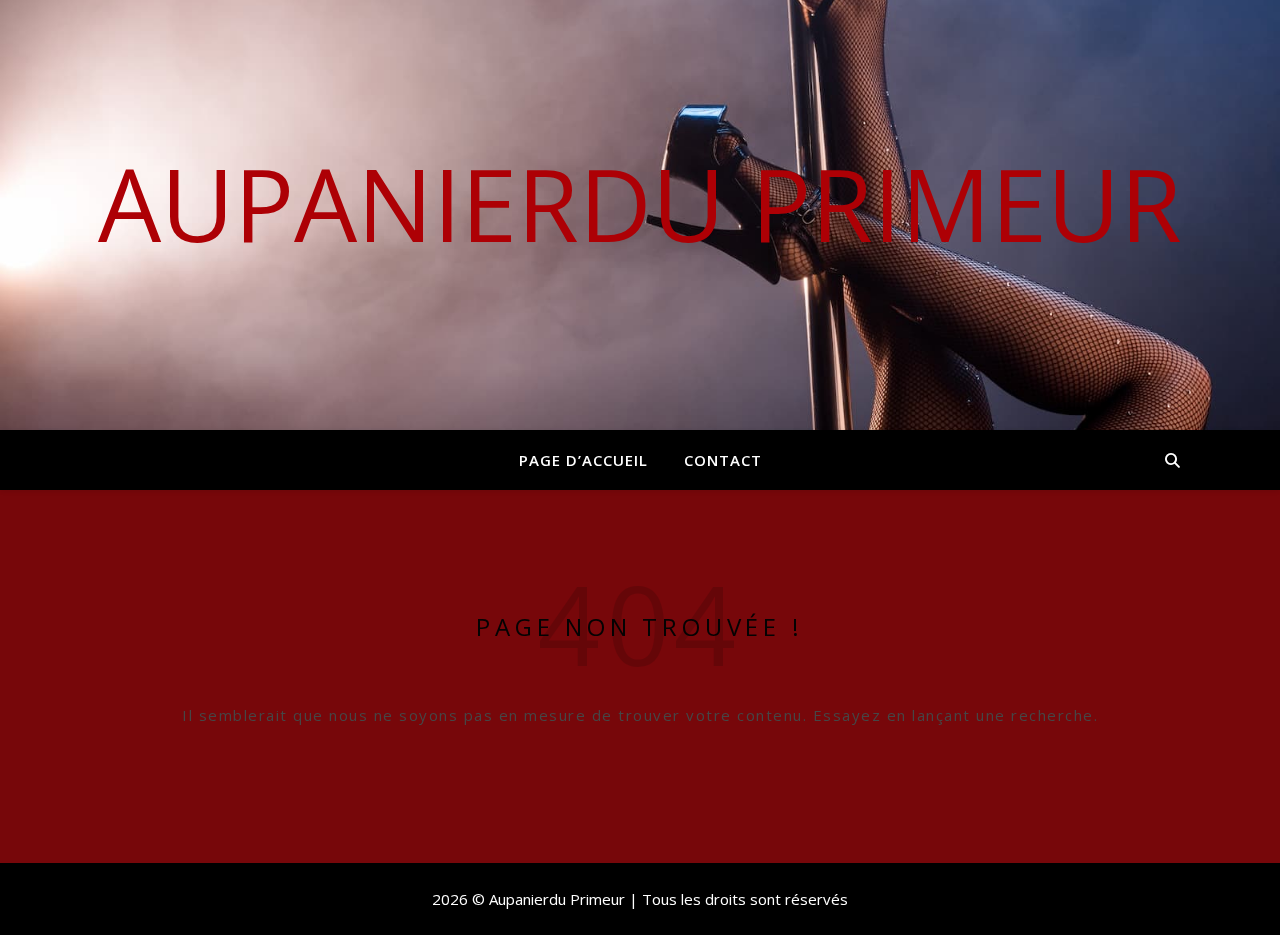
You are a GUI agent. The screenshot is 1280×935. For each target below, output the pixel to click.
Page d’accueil (583, 460)
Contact (723, 460)
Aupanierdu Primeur (640, 203)
